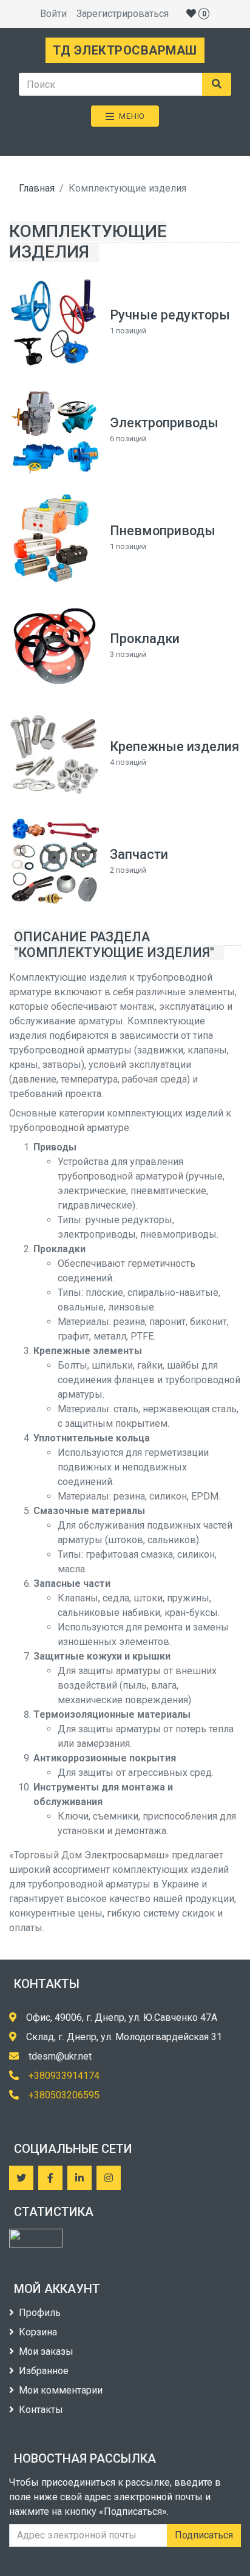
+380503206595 (64, 2095)
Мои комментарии (61, 2390)
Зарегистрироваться (123, 14)
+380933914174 (64, 2076)
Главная (37, 188)
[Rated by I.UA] (36, 2238)
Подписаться (204, 2535)
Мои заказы (46, 2351)
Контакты (41, 2410)
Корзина (38, 2332)
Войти (53, 14)
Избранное (44, 2371)
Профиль (40, 2313)
